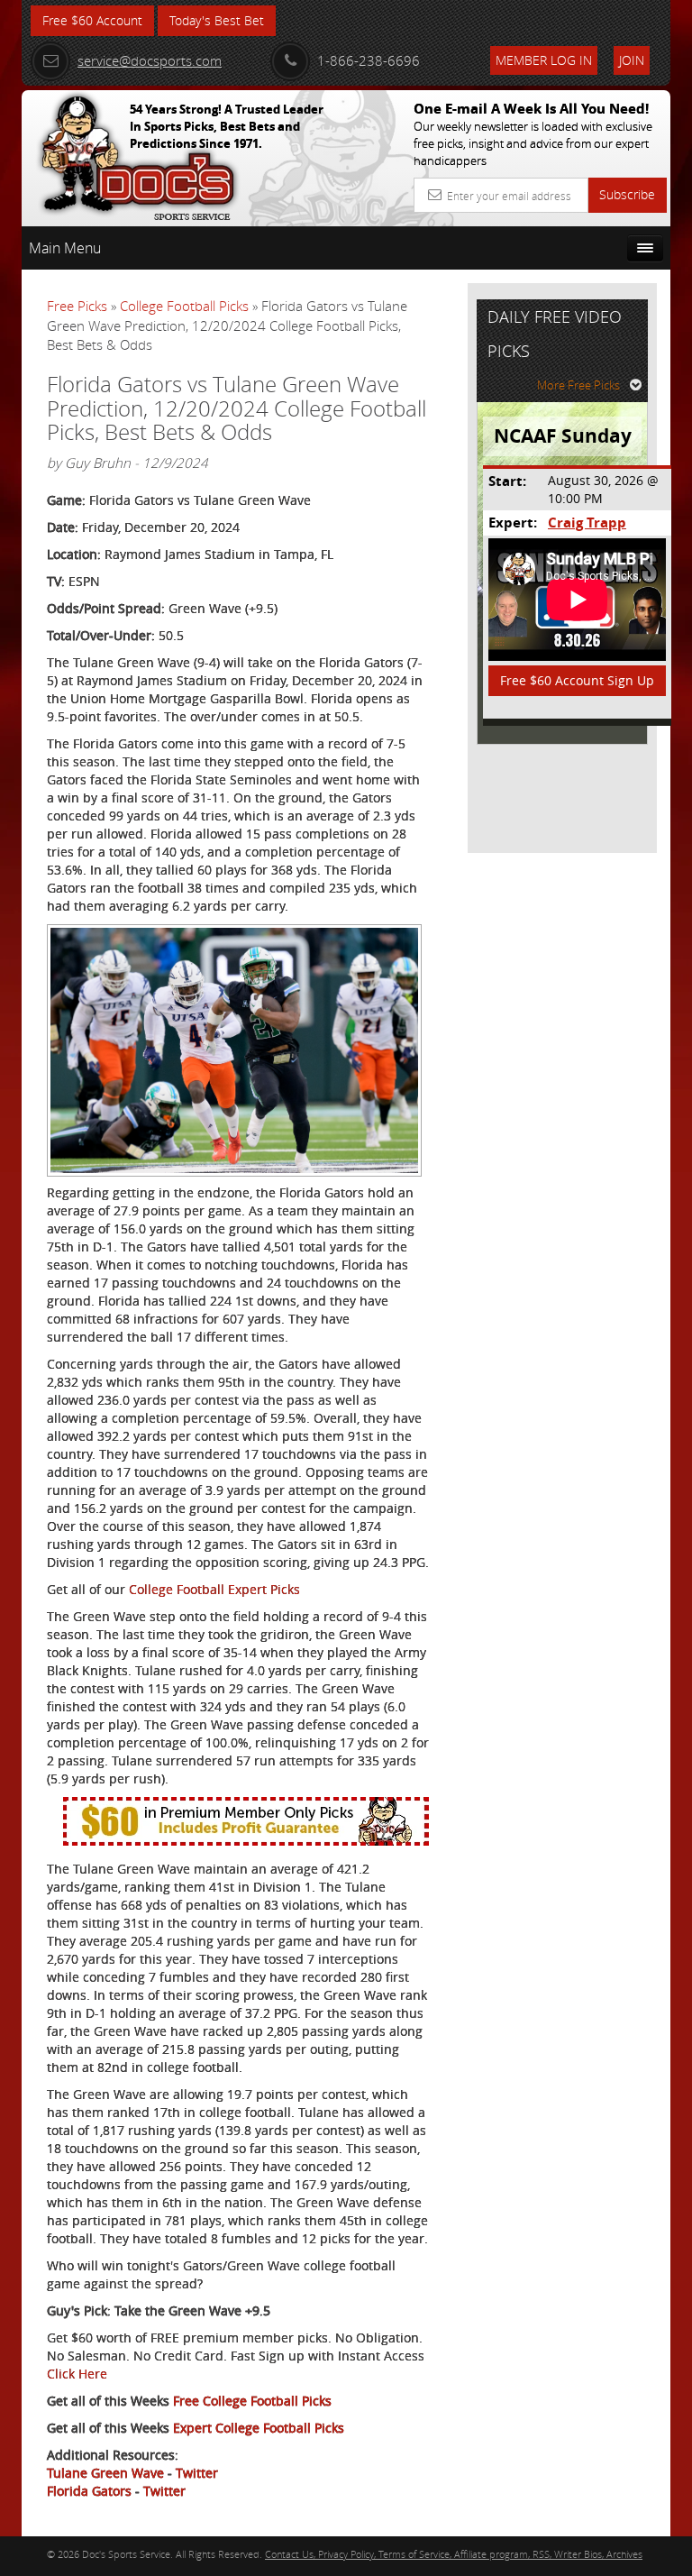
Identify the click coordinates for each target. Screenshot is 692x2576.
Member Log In (544, 60)
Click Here (77, 2374)
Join (632, 60)
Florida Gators (89, 2491)
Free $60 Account (92, 20)
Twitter (197, 2473)
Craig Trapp (587, 523)
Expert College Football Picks (259, 2428)
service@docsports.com (150, 60)
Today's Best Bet (217, 20)
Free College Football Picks (252, 2401)
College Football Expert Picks (214, 1589)
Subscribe (627, 194)
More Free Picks (578, 385)
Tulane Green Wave (105, 2473)
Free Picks (77, 306)
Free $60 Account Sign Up (577, 680)
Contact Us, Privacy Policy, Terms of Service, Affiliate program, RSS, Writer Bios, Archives (454, 2554)
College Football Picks (184, 306)
